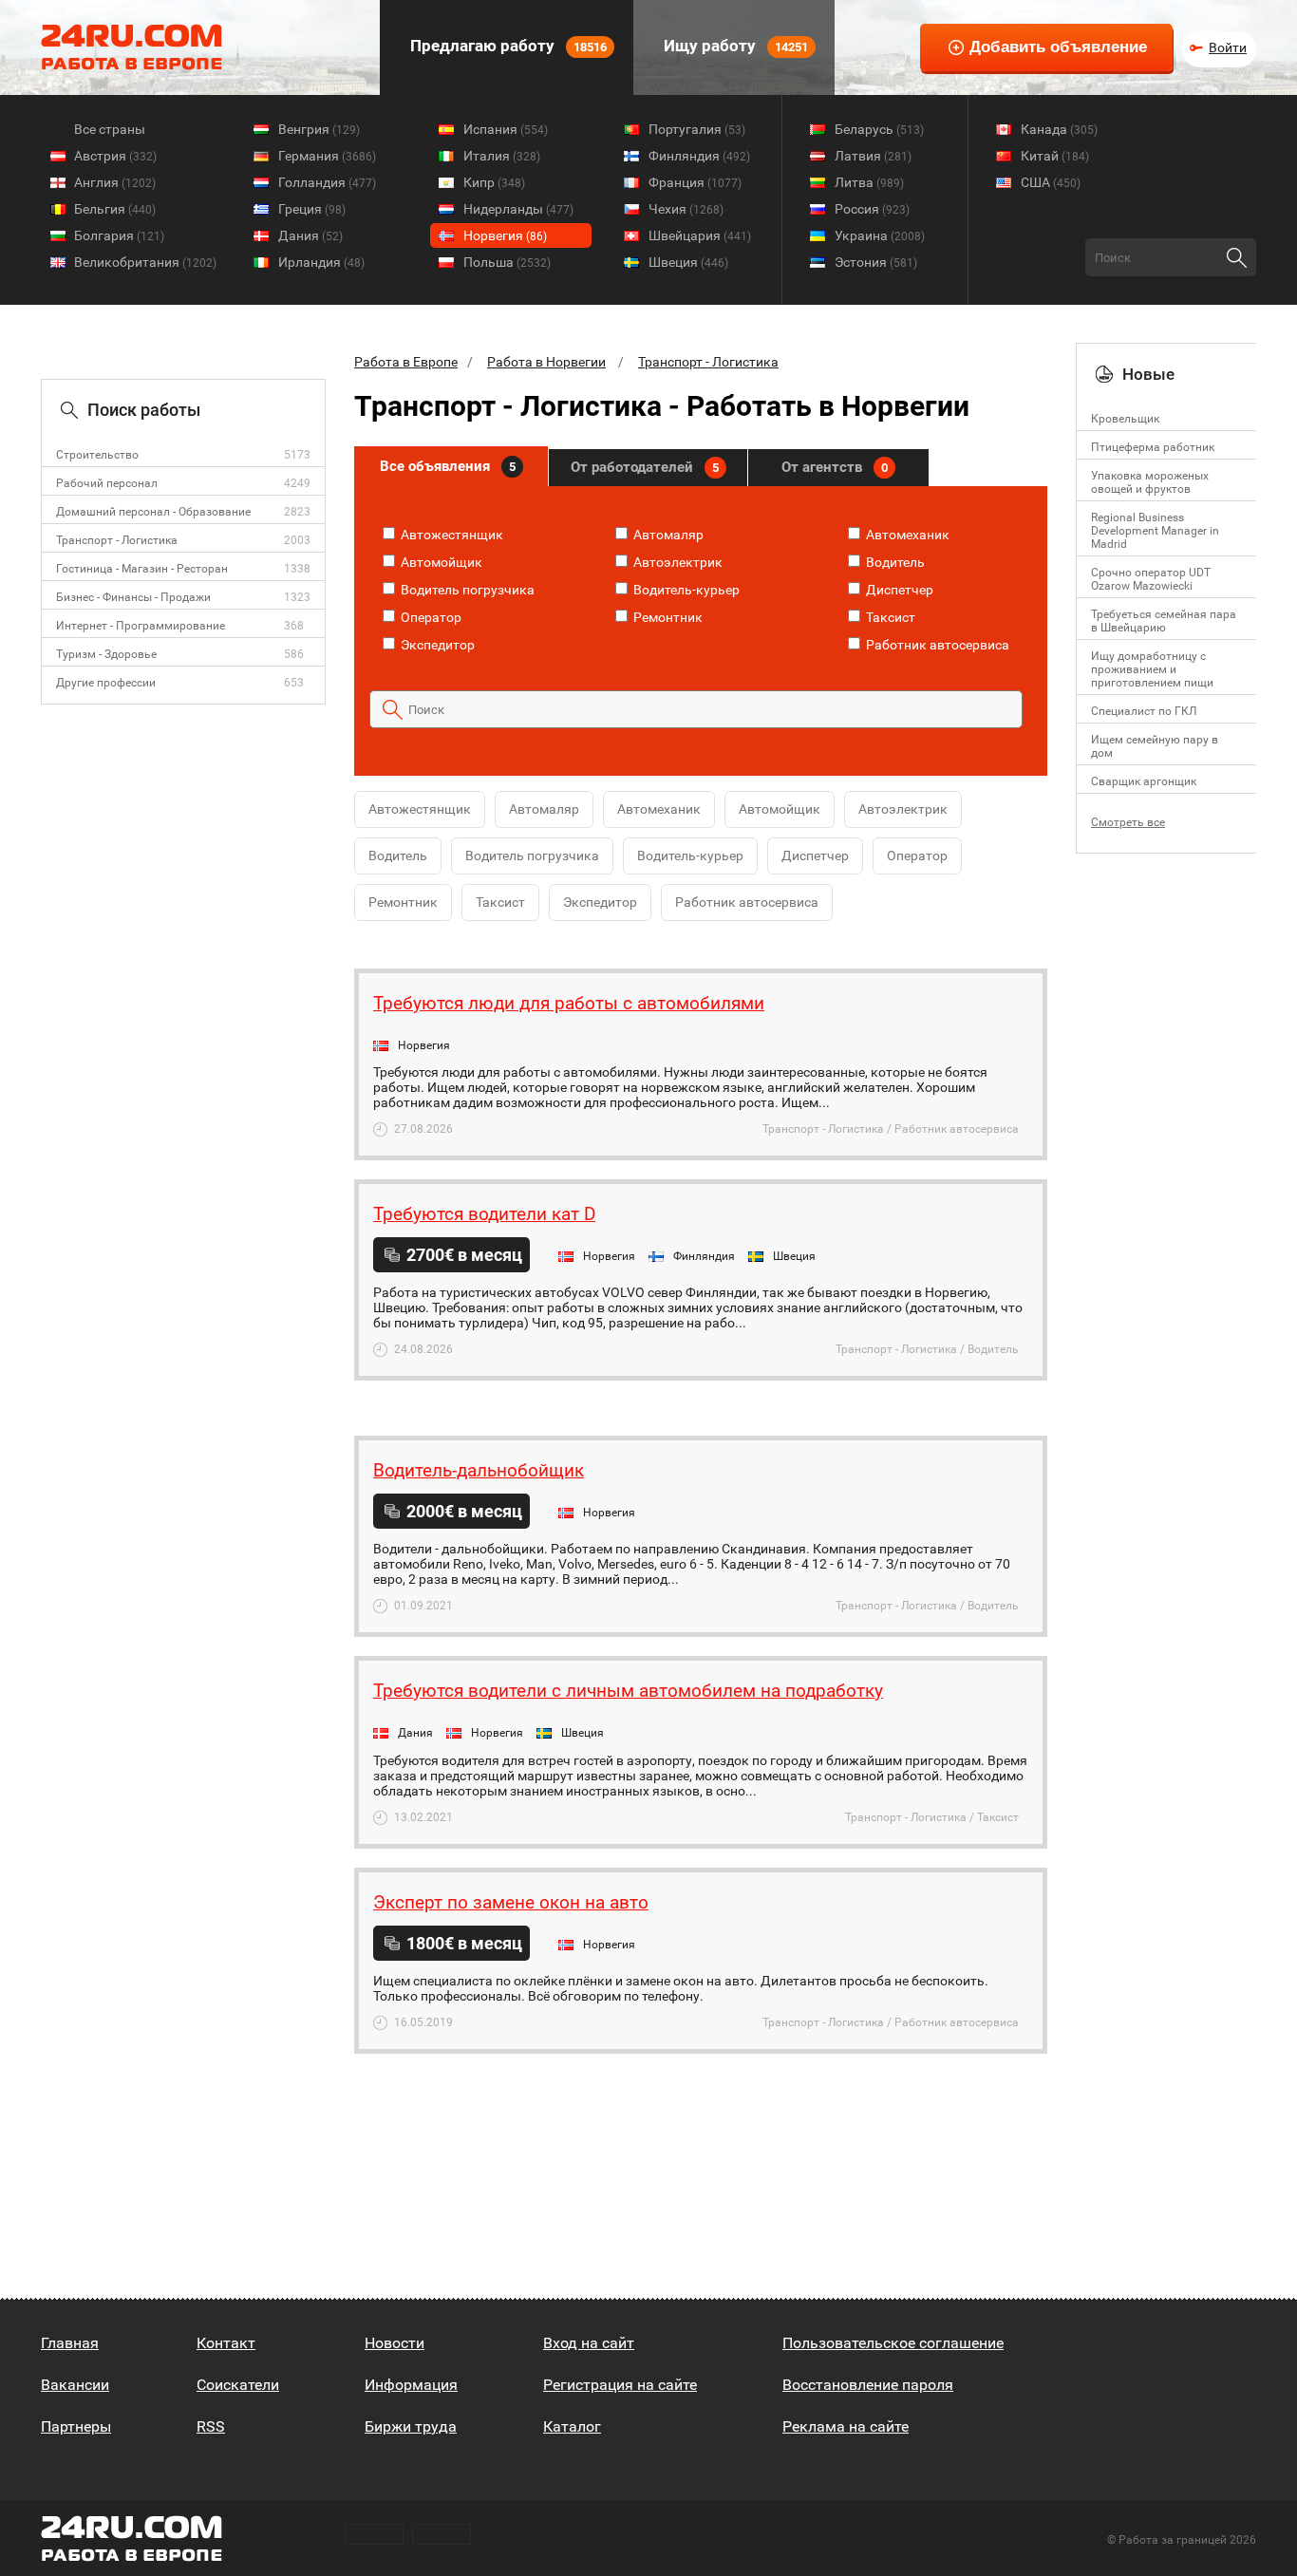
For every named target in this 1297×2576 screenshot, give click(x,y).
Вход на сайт (589, 2343)
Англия (115, 182)
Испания (506, 129)
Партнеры (76, 2426)
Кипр (494, 182)
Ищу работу (734, 46)
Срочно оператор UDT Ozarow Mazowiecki (1151, 579)
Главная (70, 2343)
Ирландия (321, 262)
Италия (502, 156)
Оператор (430, 617)
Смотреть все (1128, 822)
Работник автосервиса (936, 645)
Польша (507, 262)
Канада (1059, 129)
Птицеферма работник (1153, 447)
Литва (869, 182)
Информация (411, 2385)
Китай (1055, 156)
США (1051, 182)
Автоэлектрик (677, 562)
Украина (880, 235)
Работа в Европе (406, 362)
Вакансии (75, 2385)
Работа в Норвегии (546, 362)
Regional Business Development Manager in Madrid (1155, 531)
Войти (1228, 47)
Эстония (876, 262)
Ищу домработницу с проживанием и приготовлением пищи (1152, 669)
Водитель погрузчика (466, 590)
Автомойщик (440, 562)
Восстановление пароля (868, 2385)
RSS (211, 2426)
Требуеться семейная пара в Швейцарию (1164, 621)
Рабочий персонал (107, 483)
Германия (327, 156)
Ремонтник (667, 617)
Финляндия (699, 156)
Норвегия (505, 235)
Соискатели (238, 2385)
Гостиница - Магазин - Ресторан (142, 569)
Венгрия (319, 129)
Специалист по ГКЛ (1144, 711)
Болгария (119, 235)
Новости (395, 2343)
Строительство (97, 455)
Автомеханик (906, 535)
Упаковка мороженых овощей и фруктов (1150, 482)
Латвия (873, 156)
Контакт (226, 2343)
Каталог (572, 2426)
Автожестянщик (451, 535)
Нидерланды (518, 209)
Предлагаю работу (507, 46)
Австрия (115, 156)
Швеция (688, 262)
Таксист (889, 617)
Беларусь (879, 129)
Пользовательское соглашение (893, 2343)
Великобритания (145, 262)
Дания (310, 235)
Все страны (110, 129)
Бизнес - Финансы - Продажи (133, 597)
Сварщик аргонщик (1144, 781)
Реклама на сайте (846, 2426)
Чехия (686, 209)
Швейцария (700, 235)
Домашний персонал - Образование (153, 512)
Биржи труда (411, 2426)
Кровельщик (1125, 419)
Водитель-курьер (685, 590)
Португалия (697, 129)
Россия (872, 209)
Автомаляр (667, 535)
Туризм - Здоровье (106, 654)
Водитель (894, 562)
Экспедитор (436, 645)
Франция (695, 182)
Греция (312, 209)
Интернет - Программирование (141, 626)
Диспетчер (898, 590)
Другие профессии (106, 683)
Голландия (327, 182)
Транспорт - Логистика (117, 540)
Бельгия (115, 209)
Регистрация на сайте (620, 2385)
